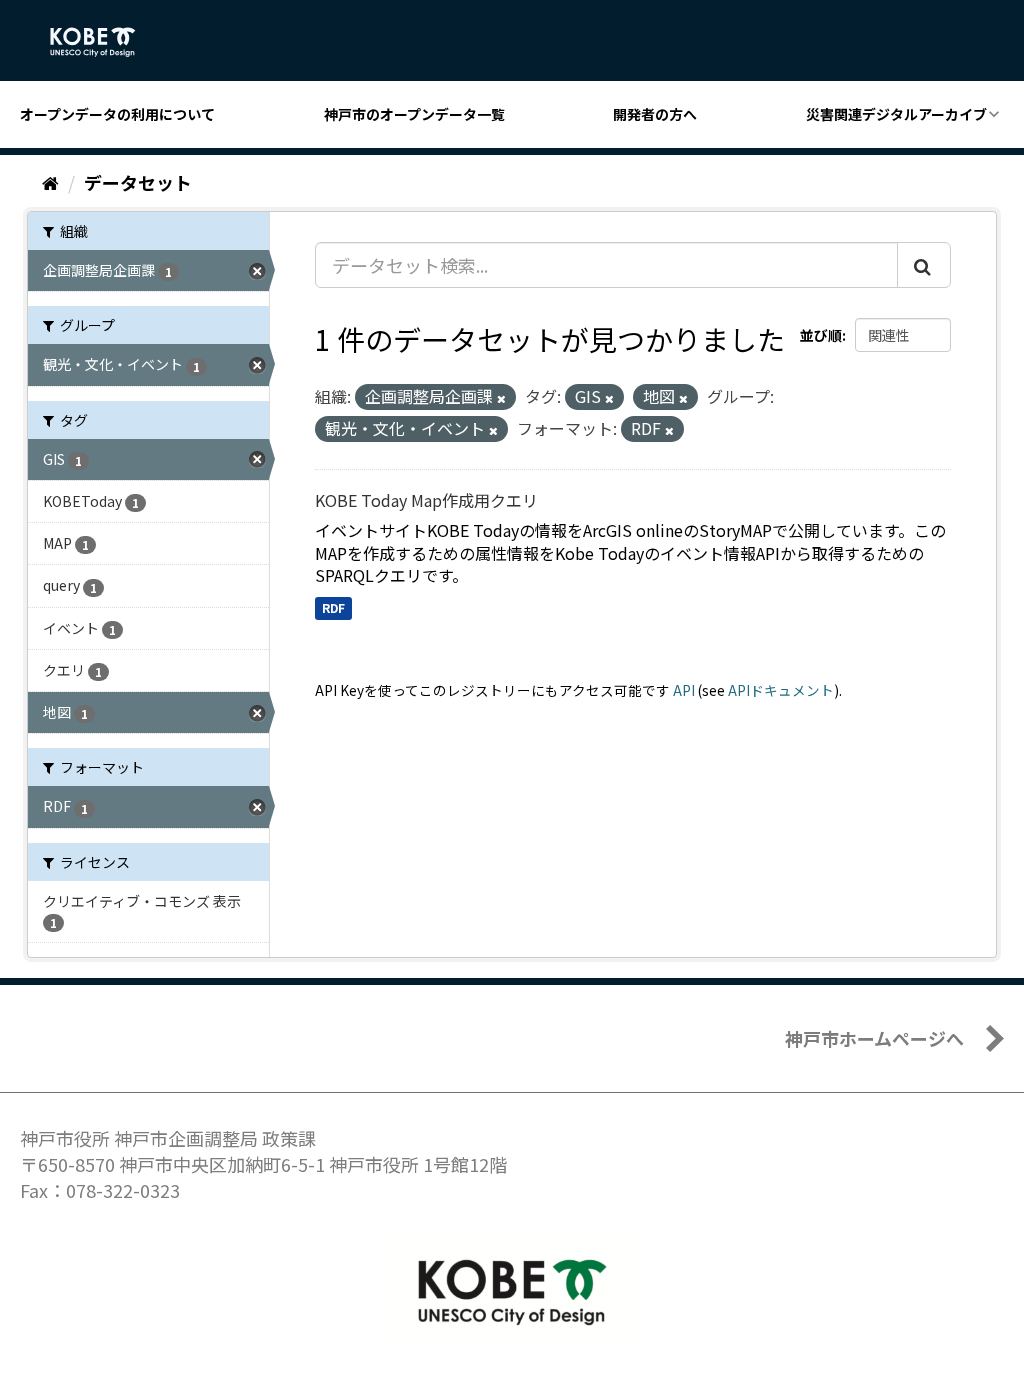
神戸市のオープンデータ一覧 (414, 114)
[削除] (501, 398)
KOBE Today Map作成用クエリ (426, 500)
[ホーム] (50, 182)
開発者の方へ (655, 114)
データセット (138, 182)
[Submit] (924, 265)
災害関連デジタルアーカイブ (896, 114)
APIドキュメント (781, 690)
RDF (333, 607)
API (684, 690)
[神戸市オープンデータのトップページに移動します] (103, 42)
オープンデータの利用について (117, 114)
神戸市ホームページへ (874, 1038)
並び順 (821, 335)
